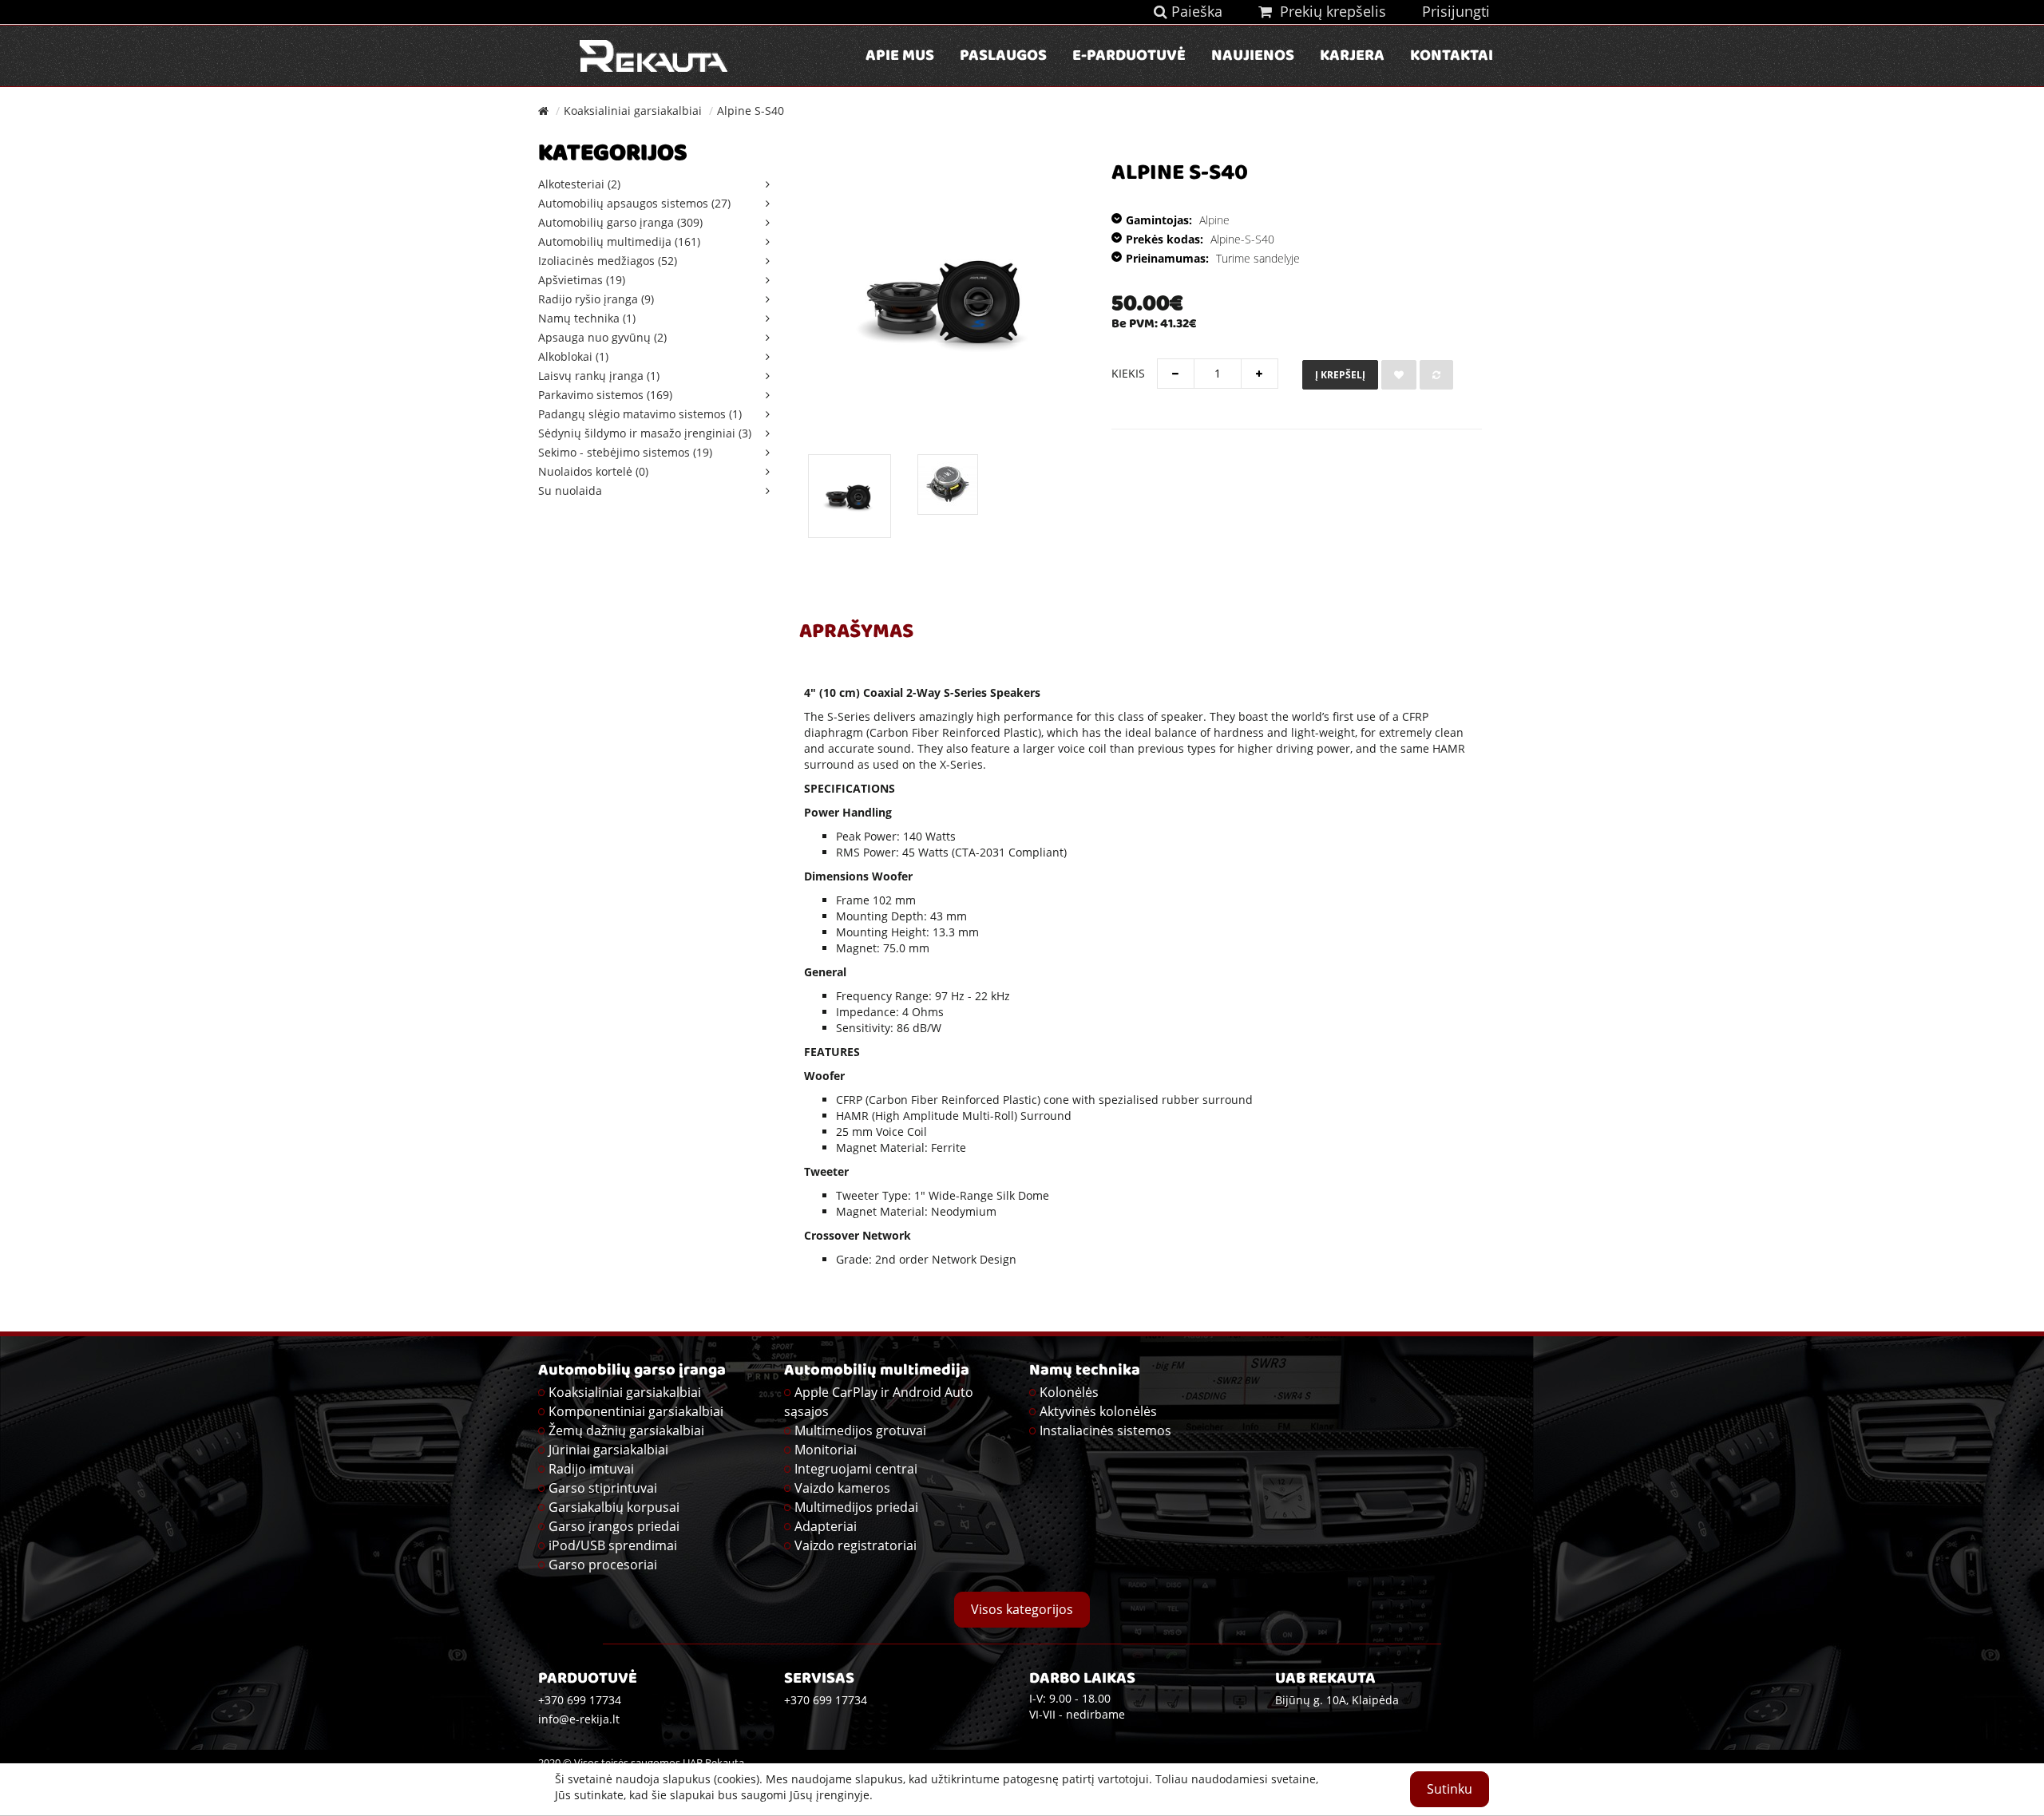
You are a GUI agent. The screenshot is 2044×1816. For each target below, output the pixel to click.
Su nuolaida (570, 491)
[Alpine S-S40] (850, 496)
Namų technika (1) (587, 318)
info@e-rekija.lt (579, 1719)
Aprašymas (856, 633)
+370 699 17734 (826, 1700)
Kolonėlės (1069, 1392)
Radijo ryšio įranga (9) (596, 299)
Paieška (1195, 11)
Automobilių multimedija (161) (619, 241)
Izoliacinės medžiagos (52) (608, 261)
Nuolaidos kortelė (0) (593, 471)
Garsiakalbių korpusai (614, 1507)
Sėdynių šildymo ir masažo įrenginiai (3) (645, 433)
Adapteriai (826, 1526)
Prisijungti (1456, 11)
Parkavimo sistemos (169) (605, 395)
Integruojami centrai (856, 1469)
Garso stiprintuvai (603, 1488)
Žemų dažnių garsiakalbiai (626, 1430)
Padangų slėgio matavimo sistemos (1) (640, 414)
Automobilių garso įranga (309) (620, 222)
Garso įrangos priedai (614, 1526)
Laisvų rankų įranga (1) (599, 376)
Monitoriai (826, 1450)
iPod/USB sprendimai (613, 1545)
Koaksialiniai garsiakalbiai (633, 111)
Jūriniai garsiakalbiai (608, 1450)
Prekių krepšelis (1329, 11)
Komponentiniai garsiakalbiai (636, 1411)
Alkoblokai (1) (573, 356)
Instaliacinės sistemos (1105, 1430)
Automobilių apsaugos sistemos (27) (634, 203)
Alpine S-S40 (751, 111)
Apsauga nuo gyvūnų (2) (602, 337)
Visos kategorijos (1022, 1609)
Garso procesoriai (603, 1565)
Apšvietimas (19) (582, 280)
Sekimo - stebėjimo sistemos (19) (625, 452)
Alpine (1214, 220)
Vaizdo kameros (842, 1488)
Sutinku (1450, 1789)
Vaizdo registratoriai (856, 1545)
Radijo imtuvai (591, 1469)
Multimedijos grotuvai (860, 1430)
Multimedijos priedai (856, 1507)
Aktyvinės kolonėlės (1098, 1411)
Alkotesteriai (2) (579, 184)
